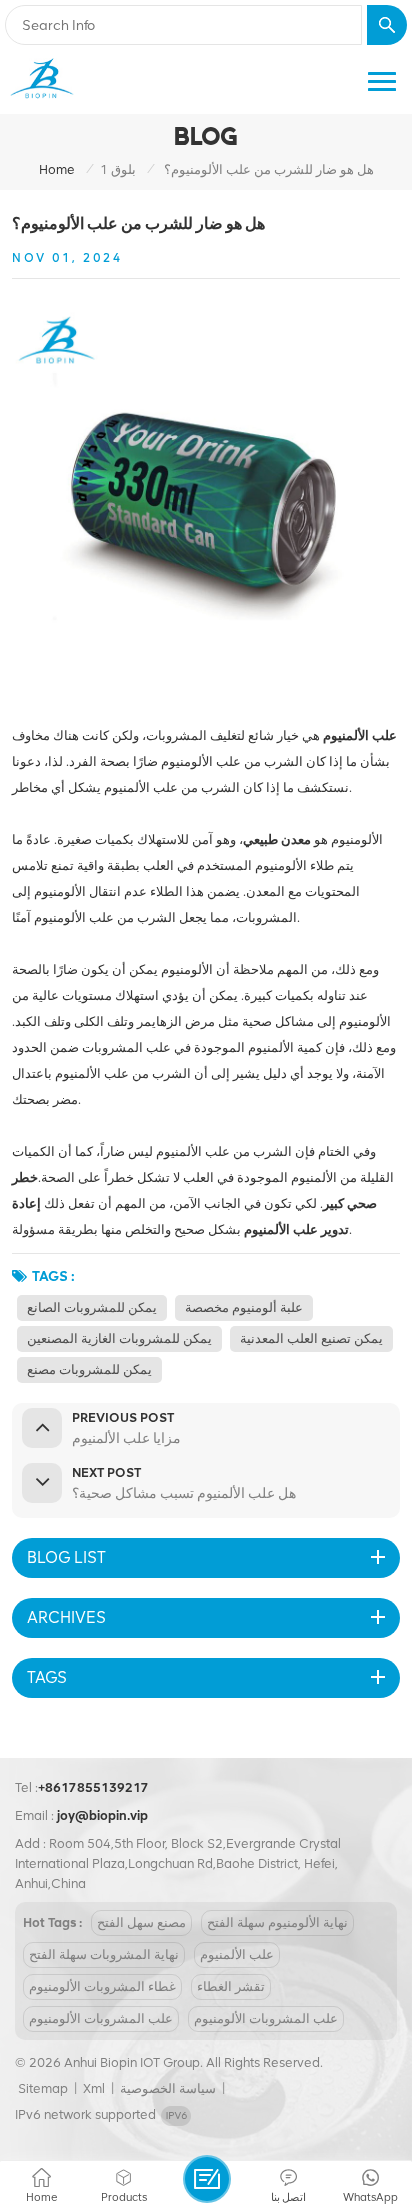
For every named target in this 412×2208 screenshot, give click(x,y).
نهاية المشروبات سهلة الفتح (104, 1954)
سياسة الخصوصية (168, 2088)
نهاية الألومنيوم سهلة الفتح (277, 1922)
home (57, 169)
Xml (94, 2088)
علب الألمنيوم (237, 1954)
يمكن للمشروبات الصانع (92, 1307)
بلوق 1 (118, 169)
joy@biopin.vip (102, 1815)
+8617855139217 (93, 1787)
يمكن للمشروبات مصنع (89, 1369)
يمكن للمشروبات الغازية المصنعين (119, 1338)
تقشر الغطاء (231, 1986)
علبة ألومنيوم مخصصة (244, 1307)
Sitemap (43, 2088)
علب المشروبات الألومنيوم (101, 2018)
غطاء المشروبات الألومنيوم (102, 1986)
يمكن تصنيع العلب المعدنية (311, 1338)
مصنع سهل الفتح (141, 1922)
